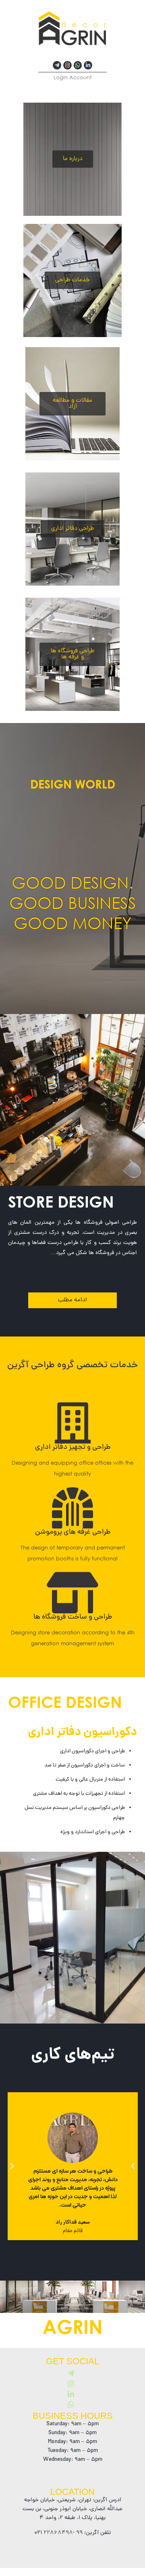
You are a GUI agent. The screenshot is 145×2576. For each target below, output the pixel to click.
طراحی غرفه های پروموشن (73, 1532)
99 (79, 2533)
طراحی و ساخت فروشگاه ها (73, 1617)
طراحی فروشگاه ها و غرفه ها (72, 654)
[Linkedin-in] (88, 65)
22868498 (57, 2533)
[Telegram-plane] (57, 65)
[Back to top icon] (128, 2559)
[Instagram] (67, 65)
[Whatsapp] (78, 65)
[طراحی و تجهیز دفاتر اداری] (72, 1423)
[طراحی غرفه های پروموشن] (72, 1508)
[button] (12, 2166)
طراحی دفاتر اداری (72, 529)
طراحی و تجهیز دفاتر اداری (73, 1447)
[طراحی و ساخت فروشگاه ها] (72, 1593)
